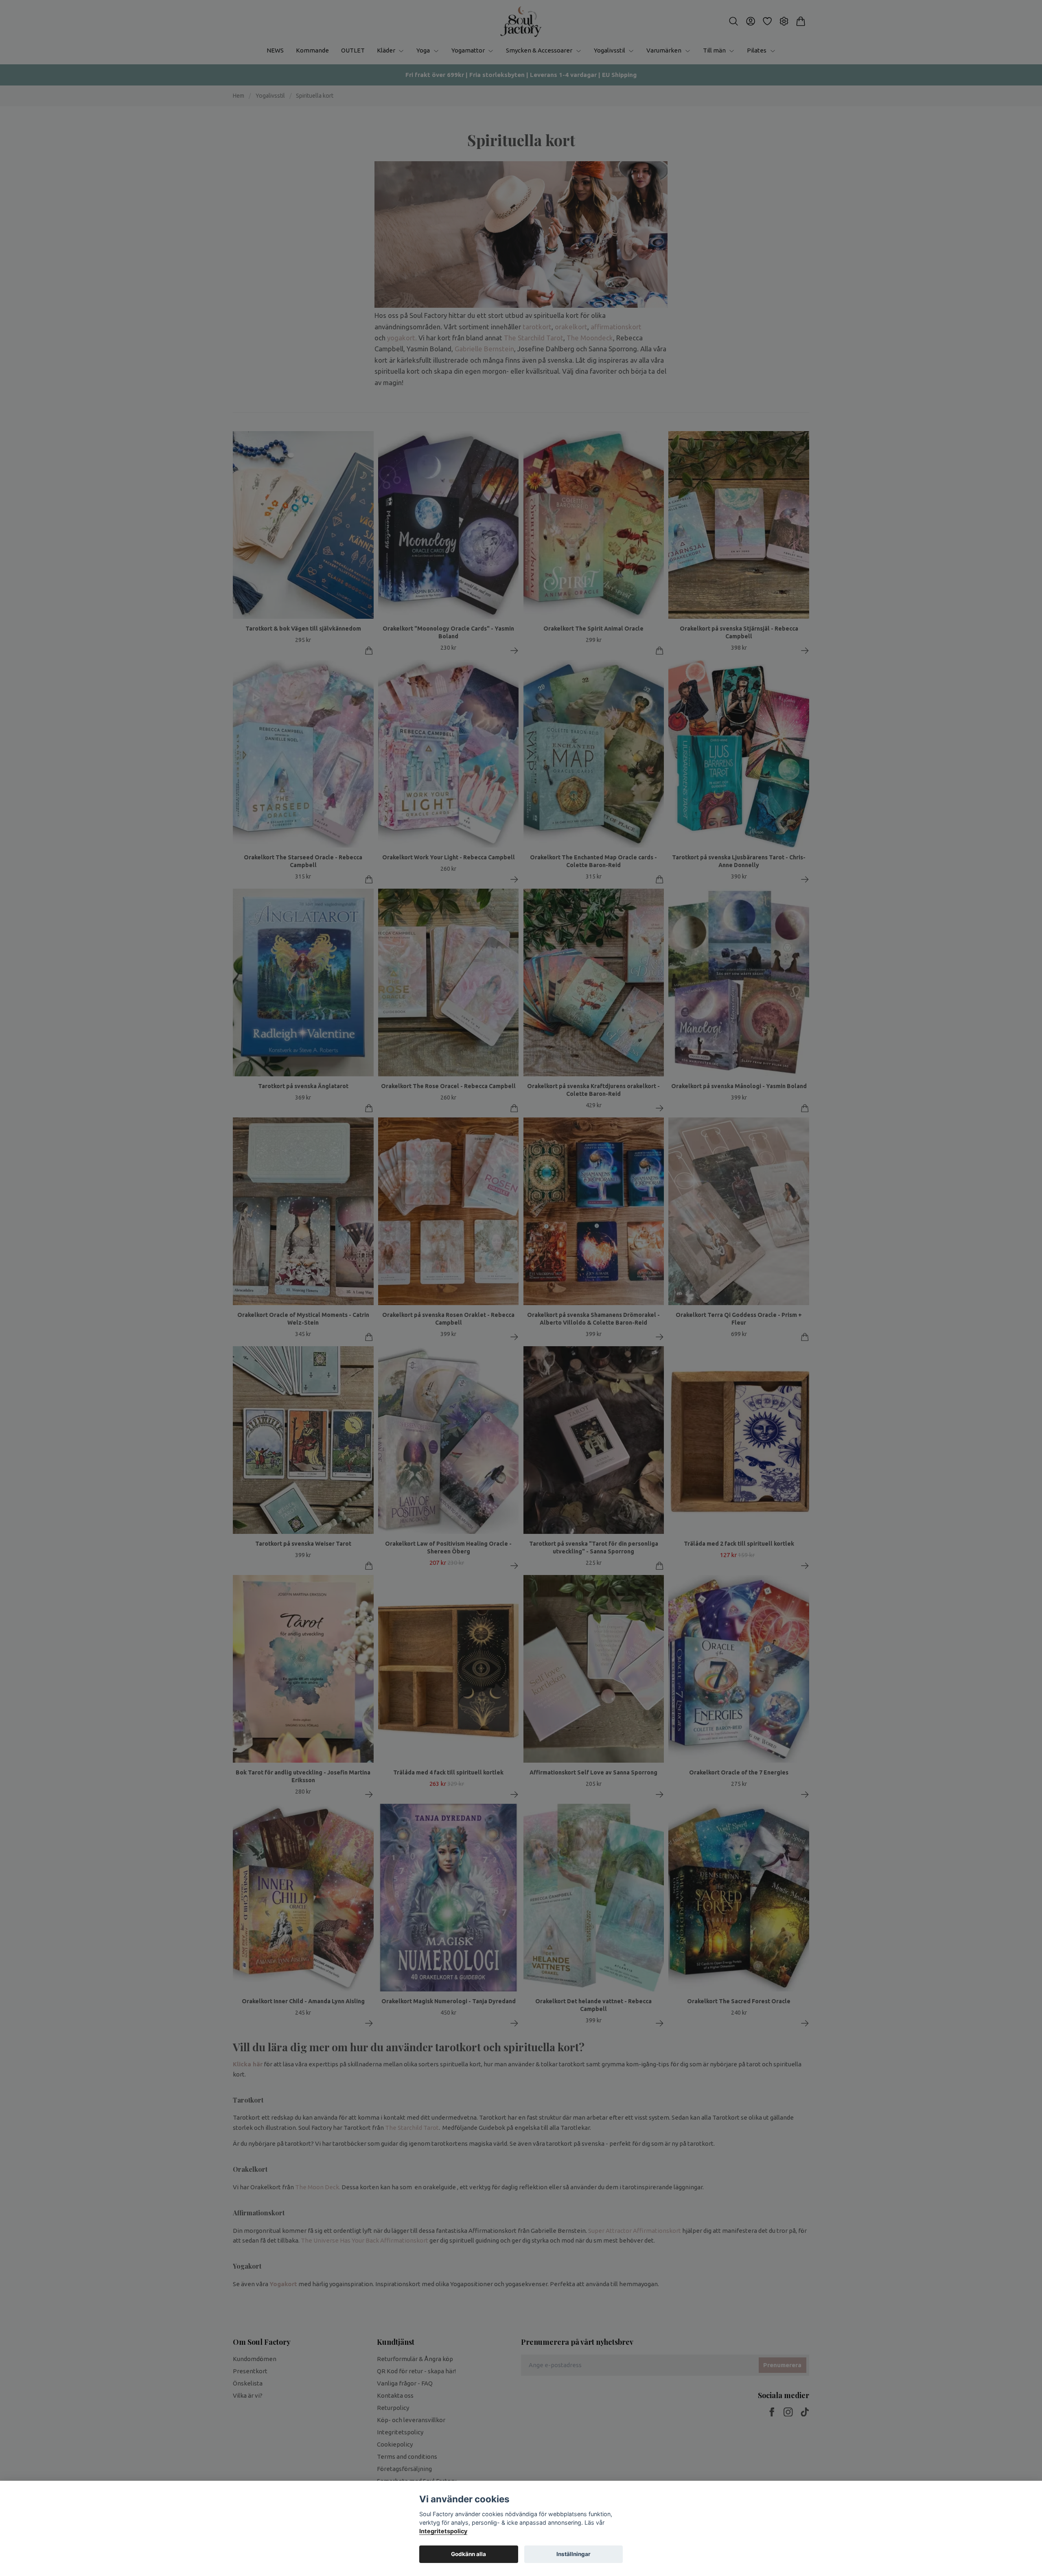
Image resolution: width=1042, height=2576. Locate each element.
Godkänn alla (468, 2554)
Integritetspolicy (443, 2531)
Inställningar (574, 2554)
